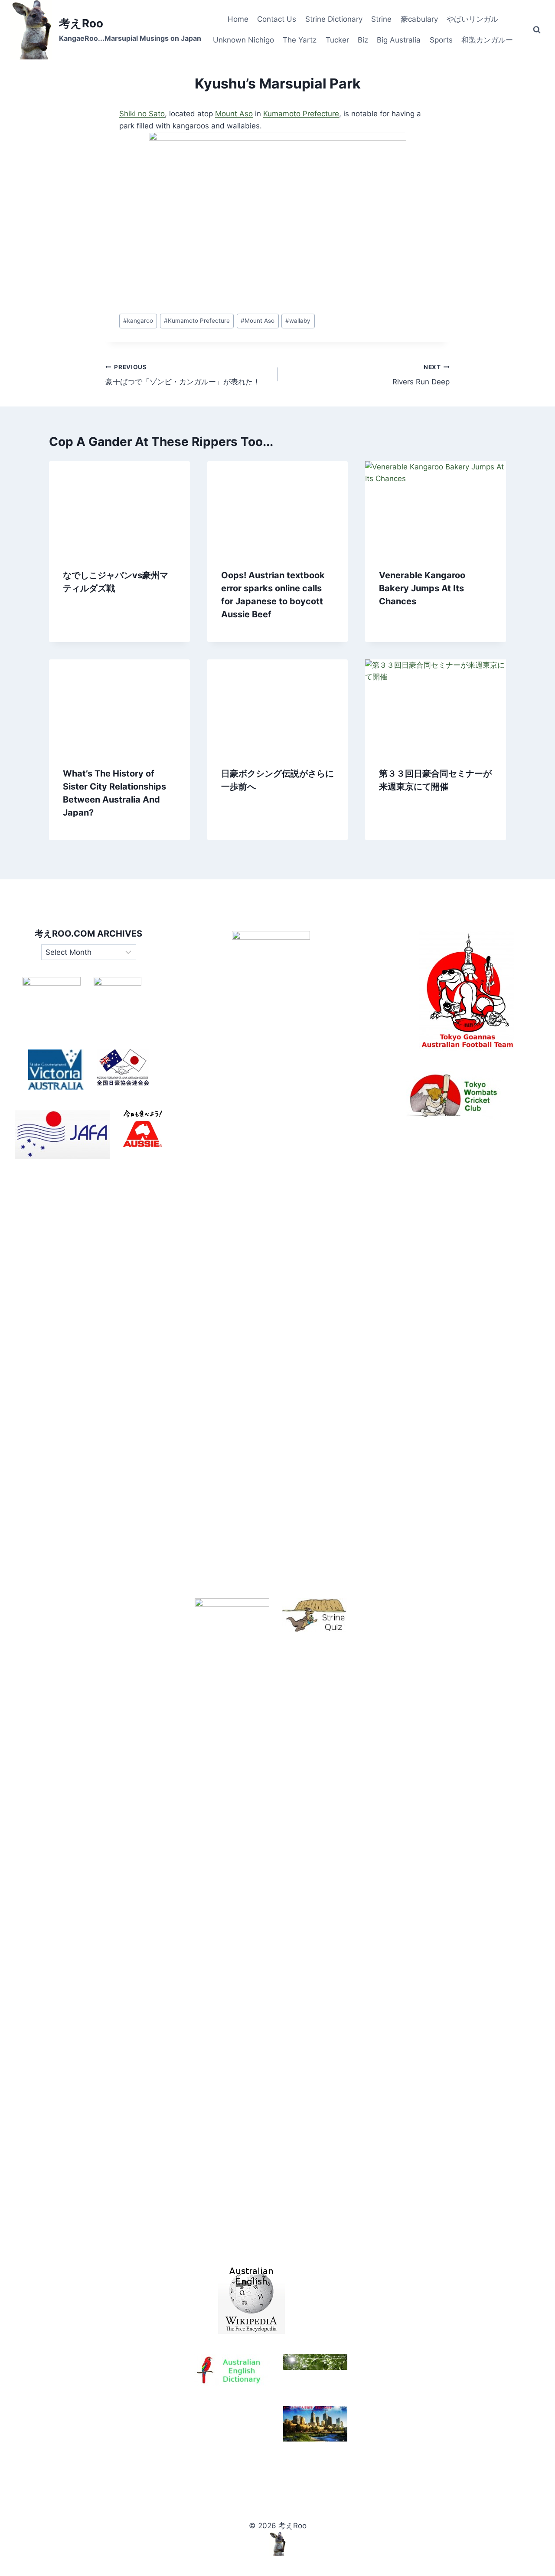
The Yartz (300, 40)
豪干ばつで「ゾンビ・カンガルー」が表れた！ (183, 375)
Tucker (337, 40)
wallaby (298, 321)
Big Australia (399, 40)
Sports (441, 40)
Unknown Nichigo (243, 40)
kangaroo (138, 321)
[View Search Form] (537, 30)
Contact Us (277, 19)
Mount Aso (234, 114)
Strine (381, 19)
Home (238, 19)
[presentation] (119, 508)
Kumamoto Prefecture (301, 114)
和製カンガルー (487, 40)
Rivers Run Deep (421, 375)
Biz (363, 40)
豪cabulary (419, 19)
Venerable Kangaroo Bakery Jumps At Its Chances (422, 588)
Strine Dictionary (334, 19)
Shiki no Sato (142, 114)
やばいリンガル (472, 19)
